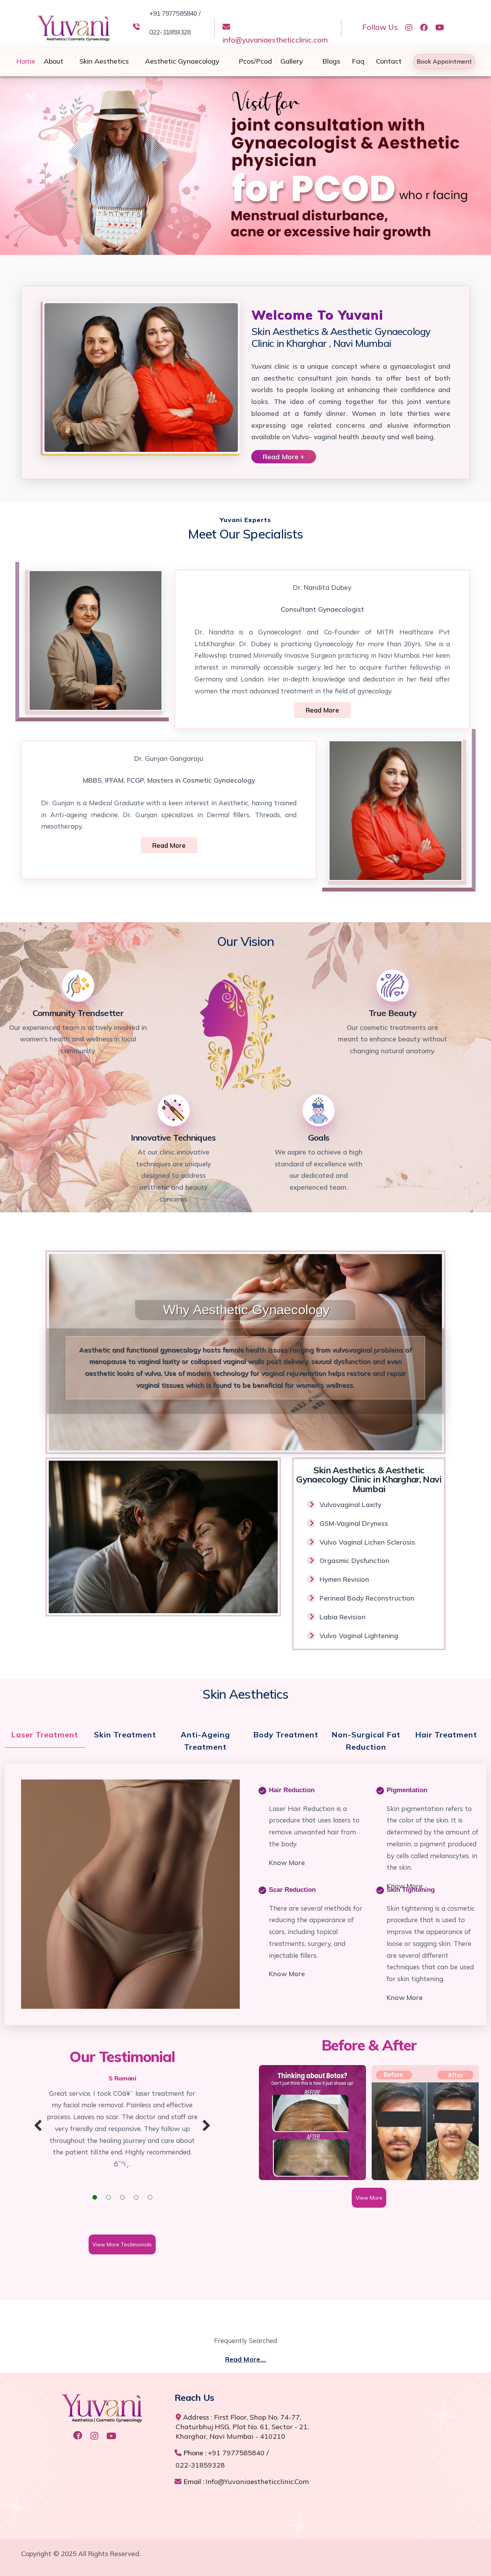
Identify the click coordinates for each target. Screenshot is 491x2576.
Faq (358, 61)
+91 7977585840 (236, 2453)
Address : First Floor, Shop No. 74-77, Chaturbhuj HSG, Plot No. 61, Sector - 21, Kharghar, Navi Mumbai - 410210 (242, 2427)
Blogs (331, 61)
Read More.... (246, 2359)
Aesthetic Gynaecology (182, 61)
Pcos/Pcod (255, 61)
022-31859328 (200, 2465)
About (54, 61)
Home (26, 61)
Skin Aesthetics (104, 61)
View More (369, 2198)
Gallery (292, 61)
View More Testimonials (122, 2244)
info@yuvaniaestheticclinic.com (275, 40)
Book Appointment (444, 61)
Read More (322, 710)
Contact (389, 61)
